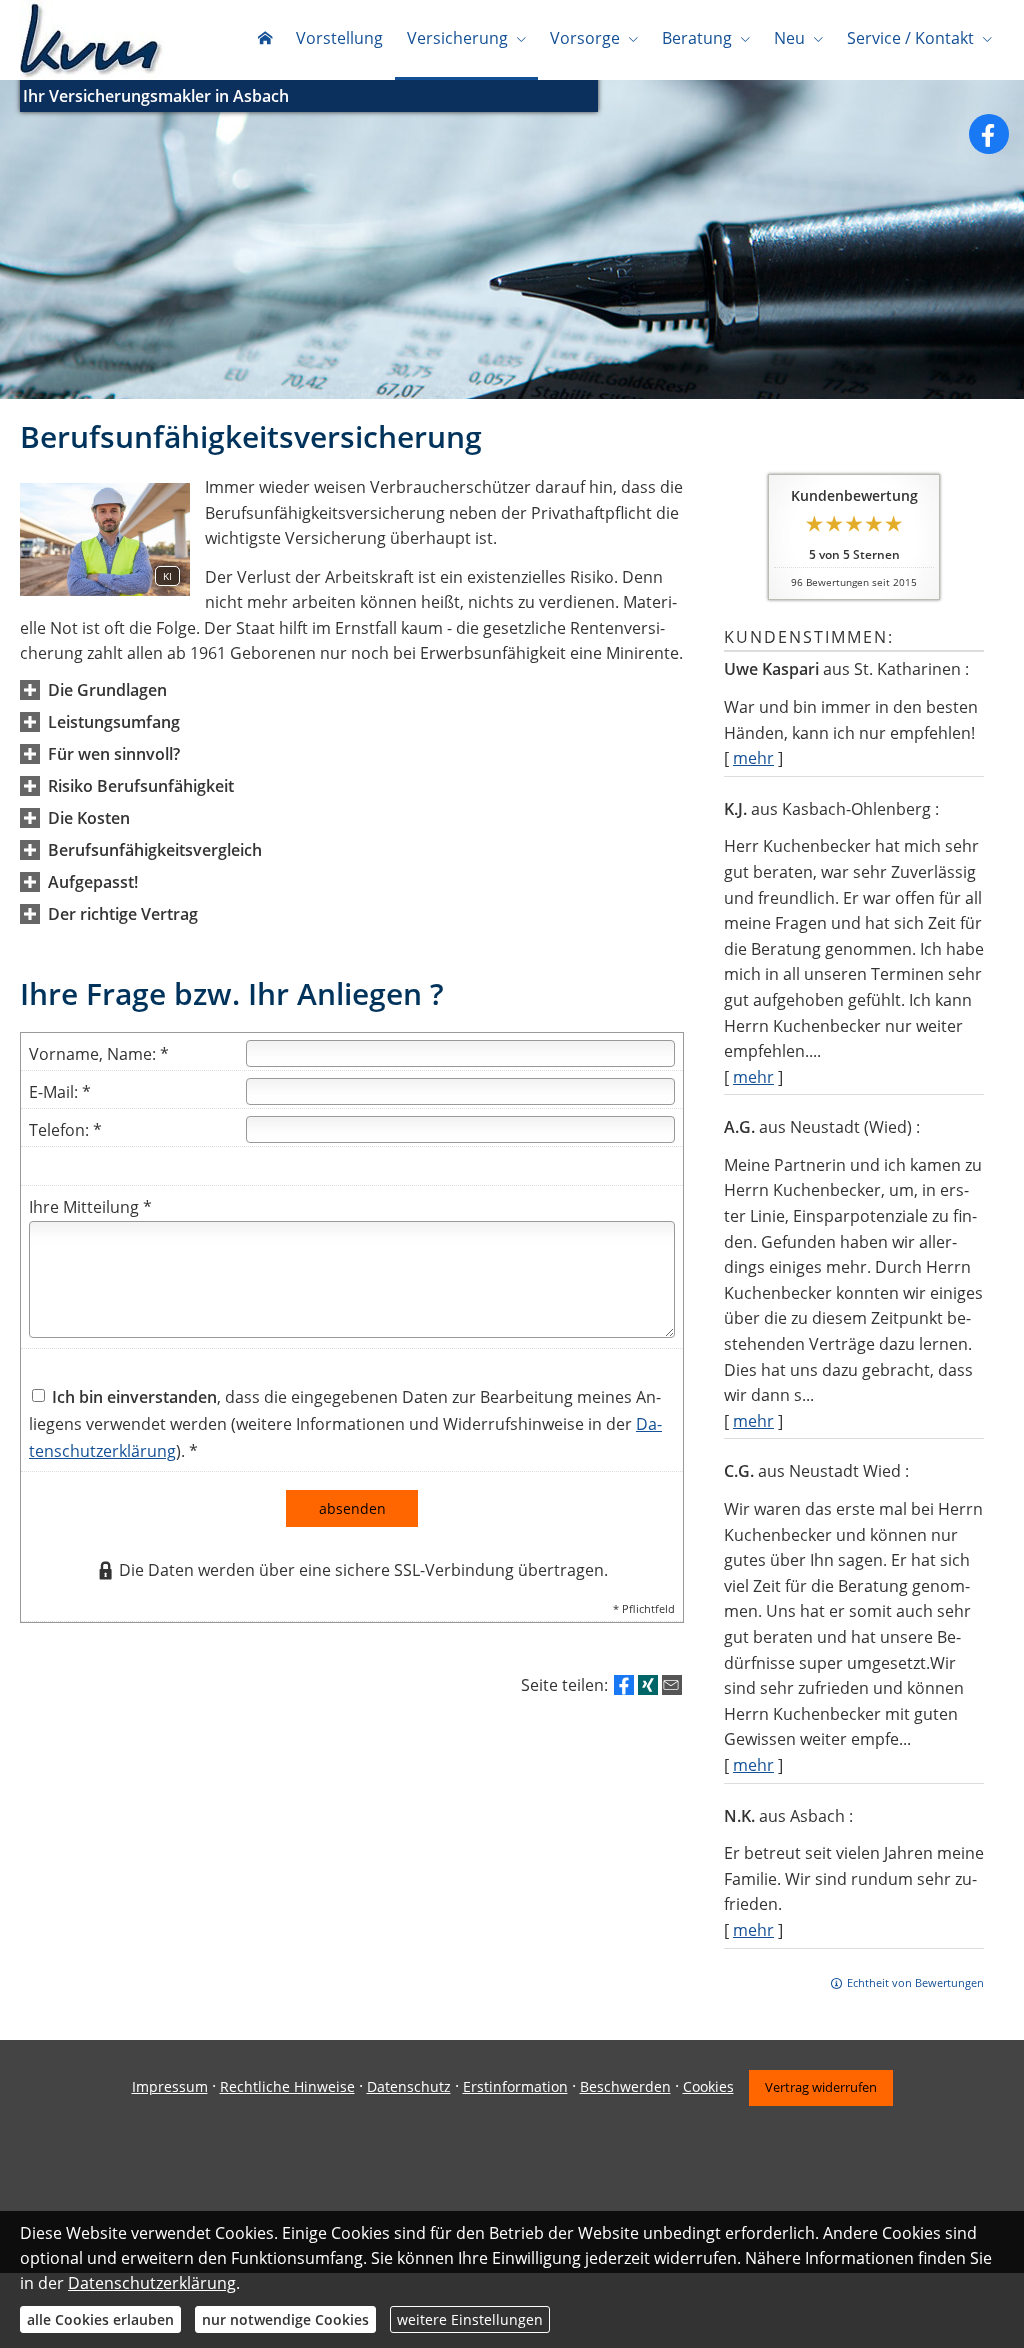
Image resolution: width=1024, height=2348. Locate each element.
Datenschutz (409, 2086)
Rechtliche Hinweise (287, 2086)
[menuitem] (265, 40)
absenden (352, 1508)
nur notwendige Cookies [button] (285, 2319)
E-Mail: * (60, 1092)
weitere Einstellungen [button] (470, 2319)
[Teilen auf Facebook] (624, 1685)
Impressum (170, 2086)
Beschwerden (625, 2086)
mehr (753, 758)
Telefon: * (65, 1130)
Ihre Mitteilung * (90, 1207)
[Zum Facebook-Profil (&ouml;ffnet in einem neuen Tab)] (989, 134)
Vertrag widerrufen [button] (821, 2087)
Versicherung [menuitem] (457, 38)
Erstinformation (515, 2086)
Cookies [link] (708, 2086)
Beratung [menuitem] (697, 38)
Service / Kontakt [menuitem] (910, 38)
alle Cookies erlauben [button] (100, 2319)
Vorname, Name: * (99, 1054)
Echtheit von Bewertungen (915, 1982)
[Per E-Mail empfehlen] (672, 1685)
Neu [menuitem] (789, 38)
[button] (107, 690)
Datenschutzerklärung (152, 2283)
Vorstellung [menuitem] (339, 38)
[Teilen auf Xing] (648, 1685)
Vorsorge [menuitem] (585, 38)
